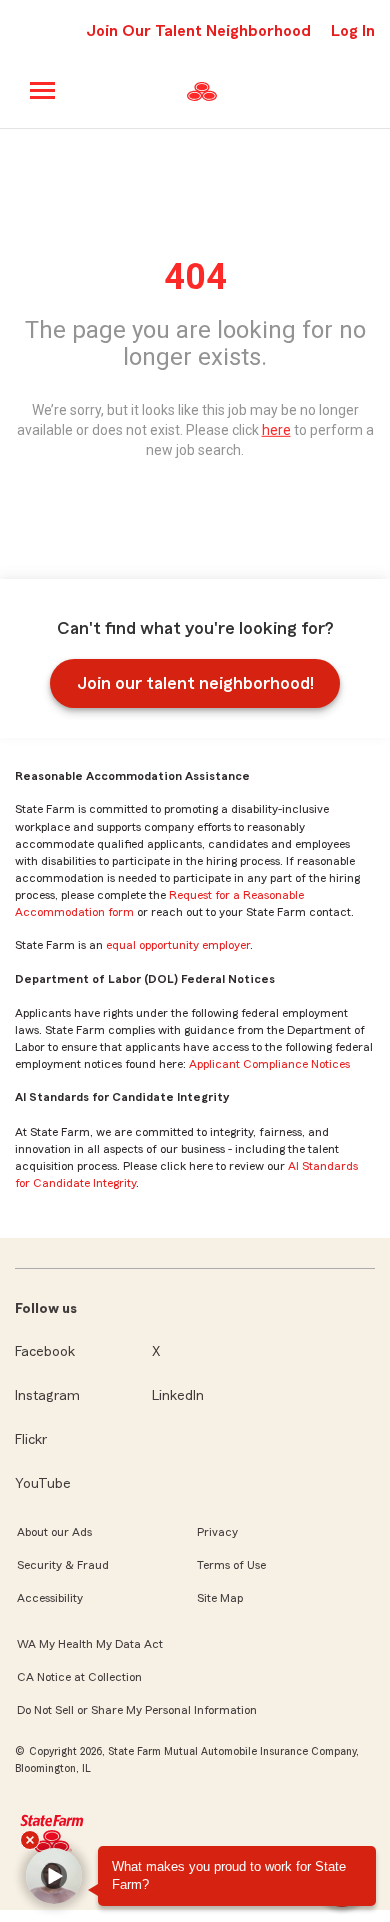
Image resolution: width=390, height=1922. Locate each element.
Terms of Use (231, 1565)
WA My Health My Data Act (90, 1644)
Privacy (217, 1532)
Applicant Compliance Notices (269, 1064)
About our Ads (54, 1532)
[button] (54, 1876)
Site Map (220, 1598)
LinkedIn (178, 1396)
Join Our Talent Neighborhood (198, 31)
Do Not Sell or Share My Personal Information (137, 1710)
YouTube (43, 1484)
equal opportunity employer (178, 945)
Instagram (47, 1396)
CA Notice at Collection (79, 1677)
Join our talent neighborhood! (195, 683)
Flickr (31, 1440)
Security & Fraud (63, 1565)
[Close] (30, 1840)
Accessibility (50, 1598)
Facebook (45, 1352)
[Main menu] (43, 90)
